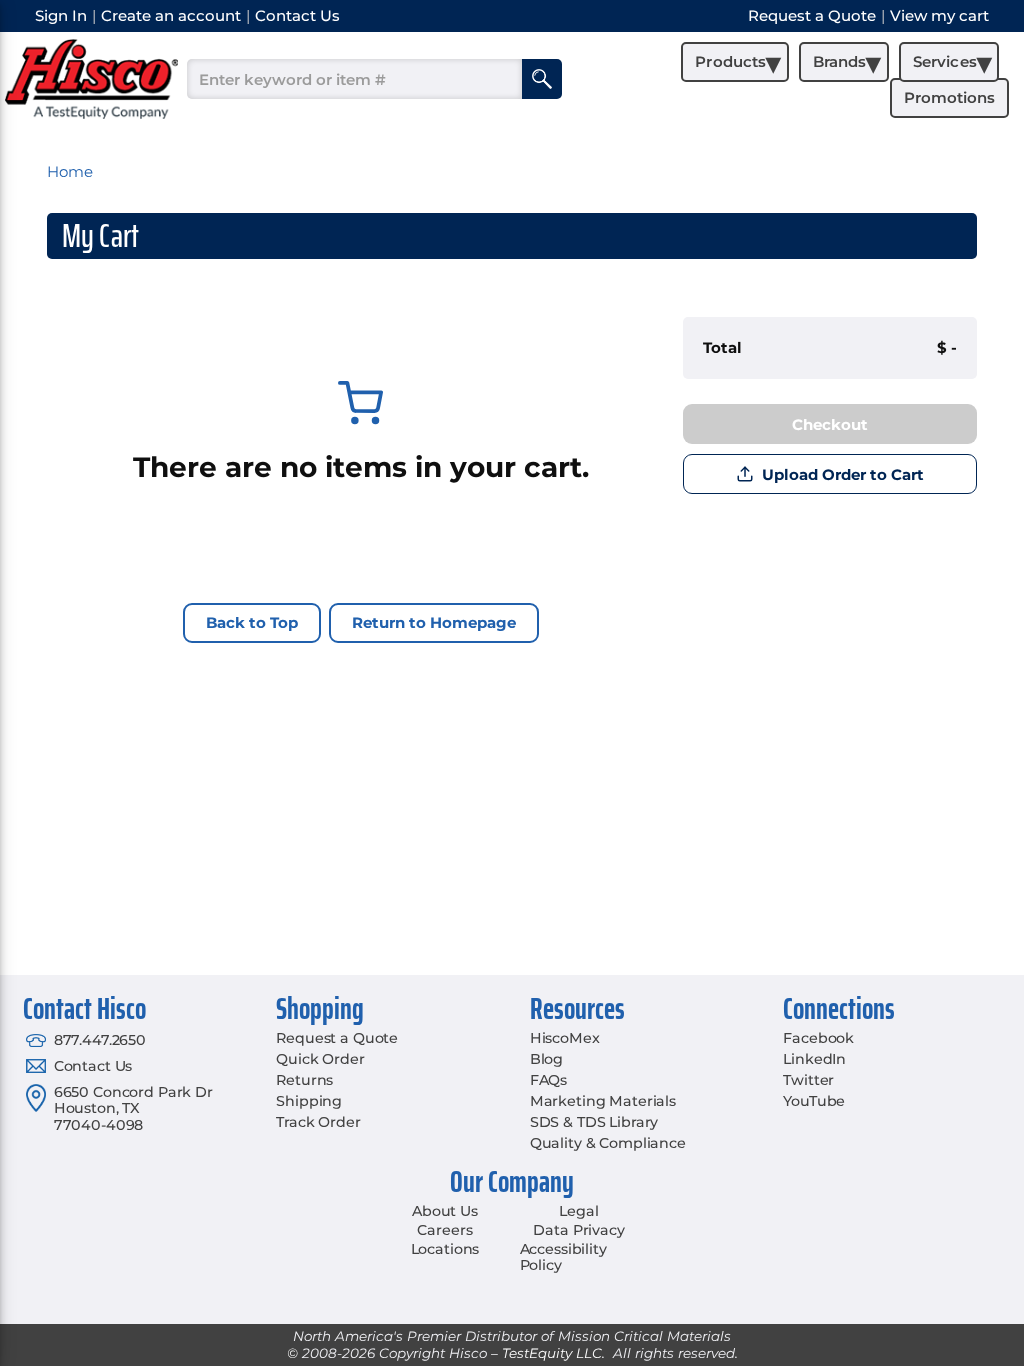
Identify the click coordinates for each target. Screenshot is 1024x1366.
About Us (445, 1211)
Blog (546, 1059)
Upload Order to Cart (843, 474)
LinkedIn (814, 1059)
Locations (445, 1249)
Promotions (949, 97)
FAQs (548, 1080)
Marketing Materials (603, 1101)
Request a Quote (337, 1038)
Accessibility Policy (563, 1257)
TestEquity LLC (552, 1353)
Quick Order (320, 1059)
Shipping (309, 1101)
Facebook (818, 1038)
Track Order (318, 1122)
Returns (304, 1080)
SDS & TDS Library (594, 1122)
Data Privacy (578, 1230)
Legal (578, 1211)
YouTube (814, 1101)
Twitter (808, 1080)
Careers (444, 1230)
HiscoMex (565, 1038)
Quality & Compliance (608, 1143)
